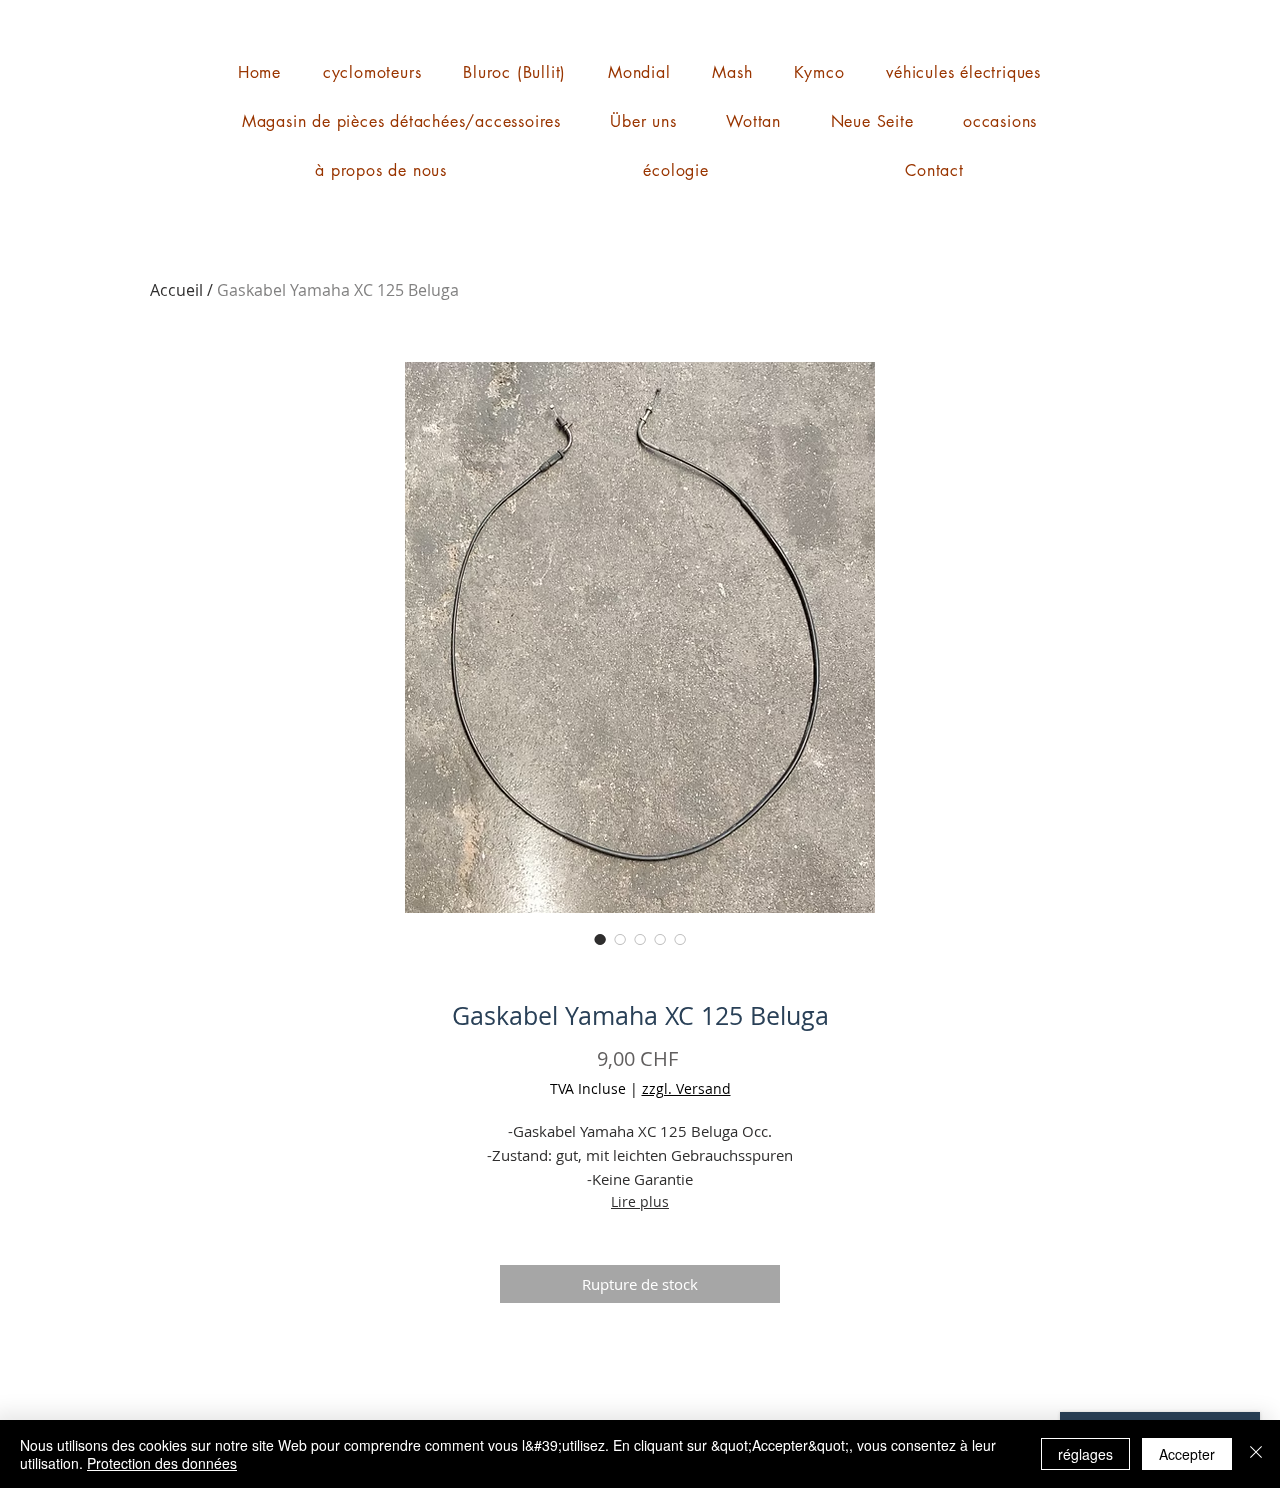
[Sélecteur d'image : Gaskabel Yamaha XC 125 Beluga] (600, 939)
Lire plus (640, 1201)
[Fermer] (1256, 1454)
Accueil (176, 290)
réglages (1085, 1454)
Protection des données (162, 1463)
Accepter (1187, 1454)
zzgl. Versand (686, 1088)
